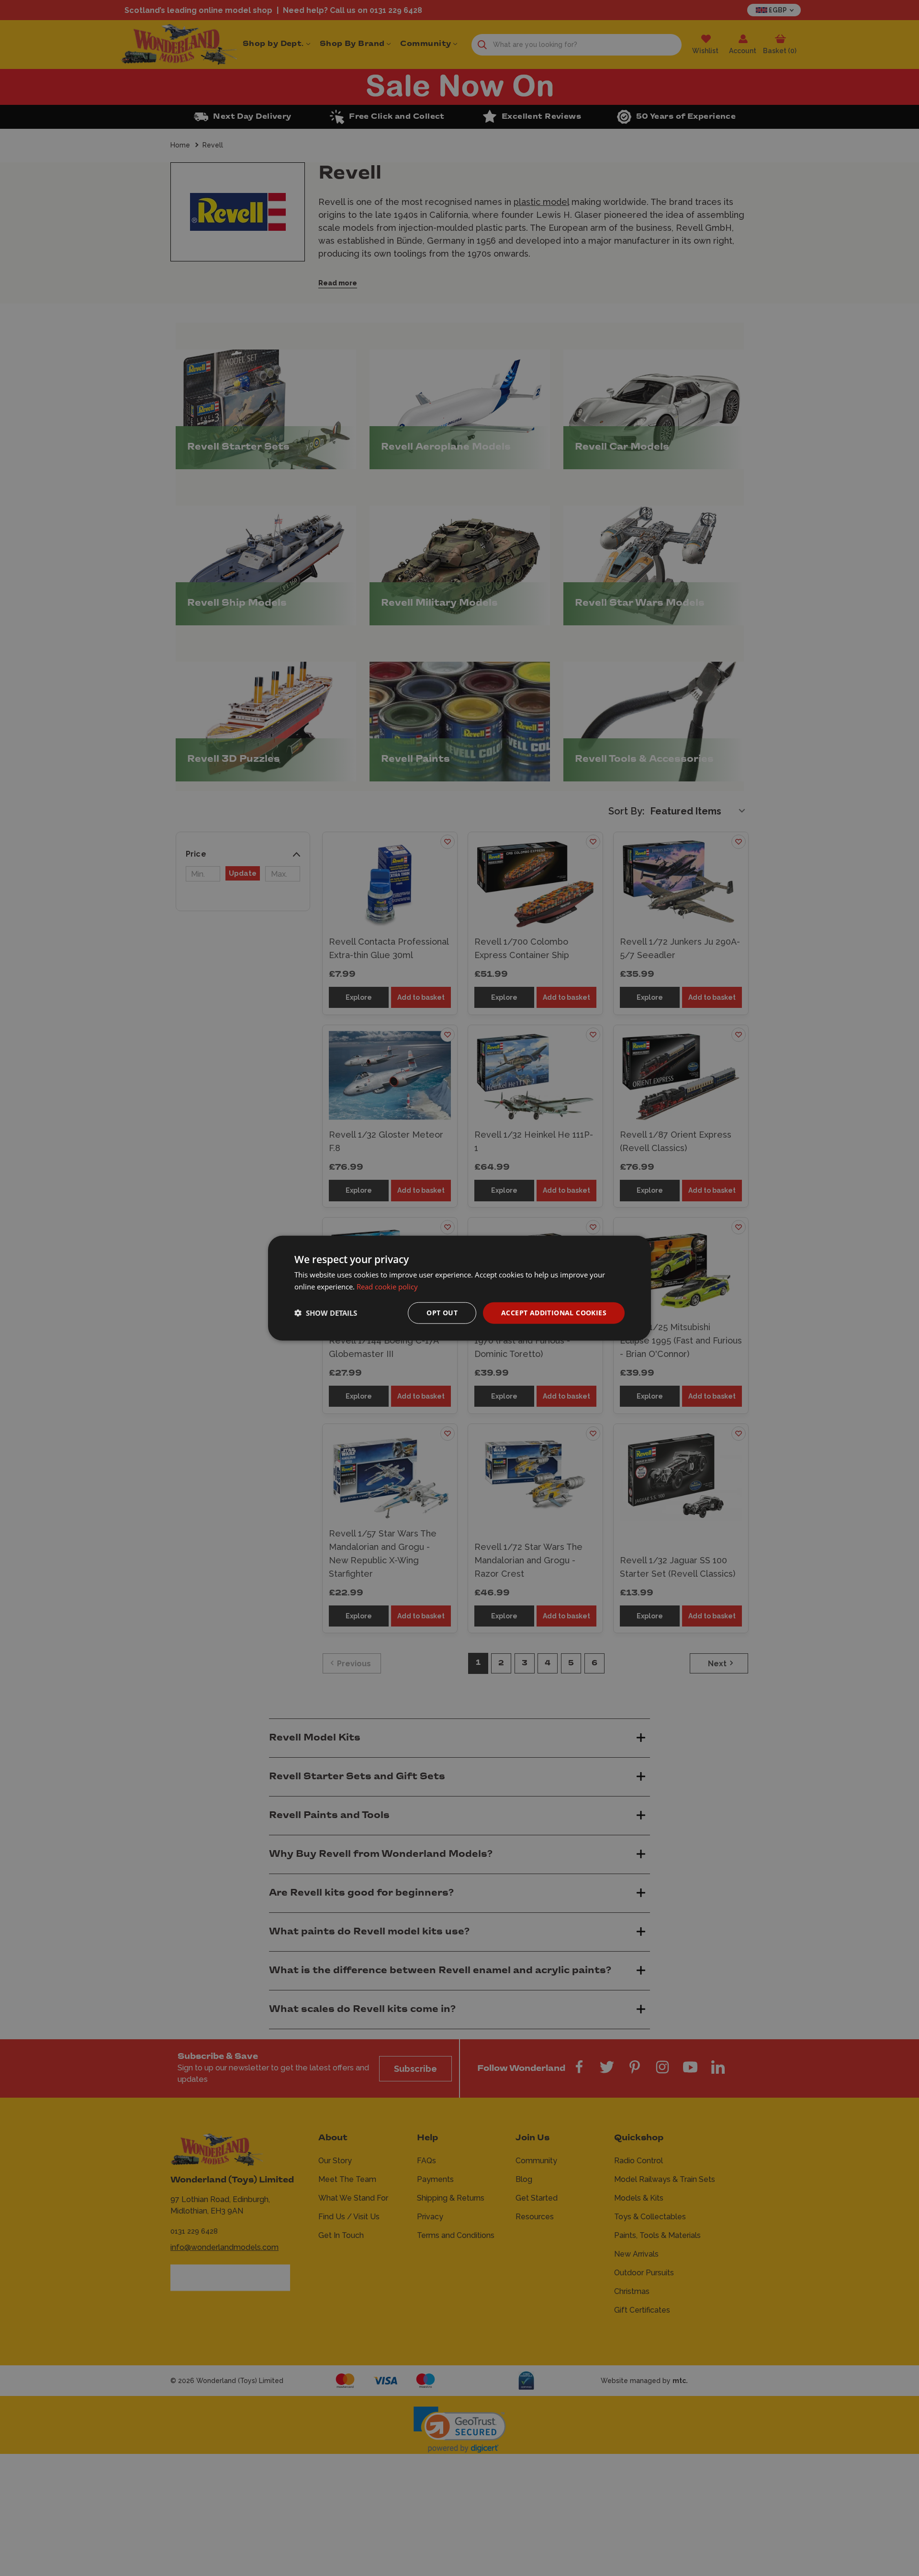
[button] (326, 1313)
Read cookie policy (387, 1287)
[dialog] (459, 1288)
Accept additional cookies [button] (554, 1313)
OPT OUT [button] (442, 1313)
